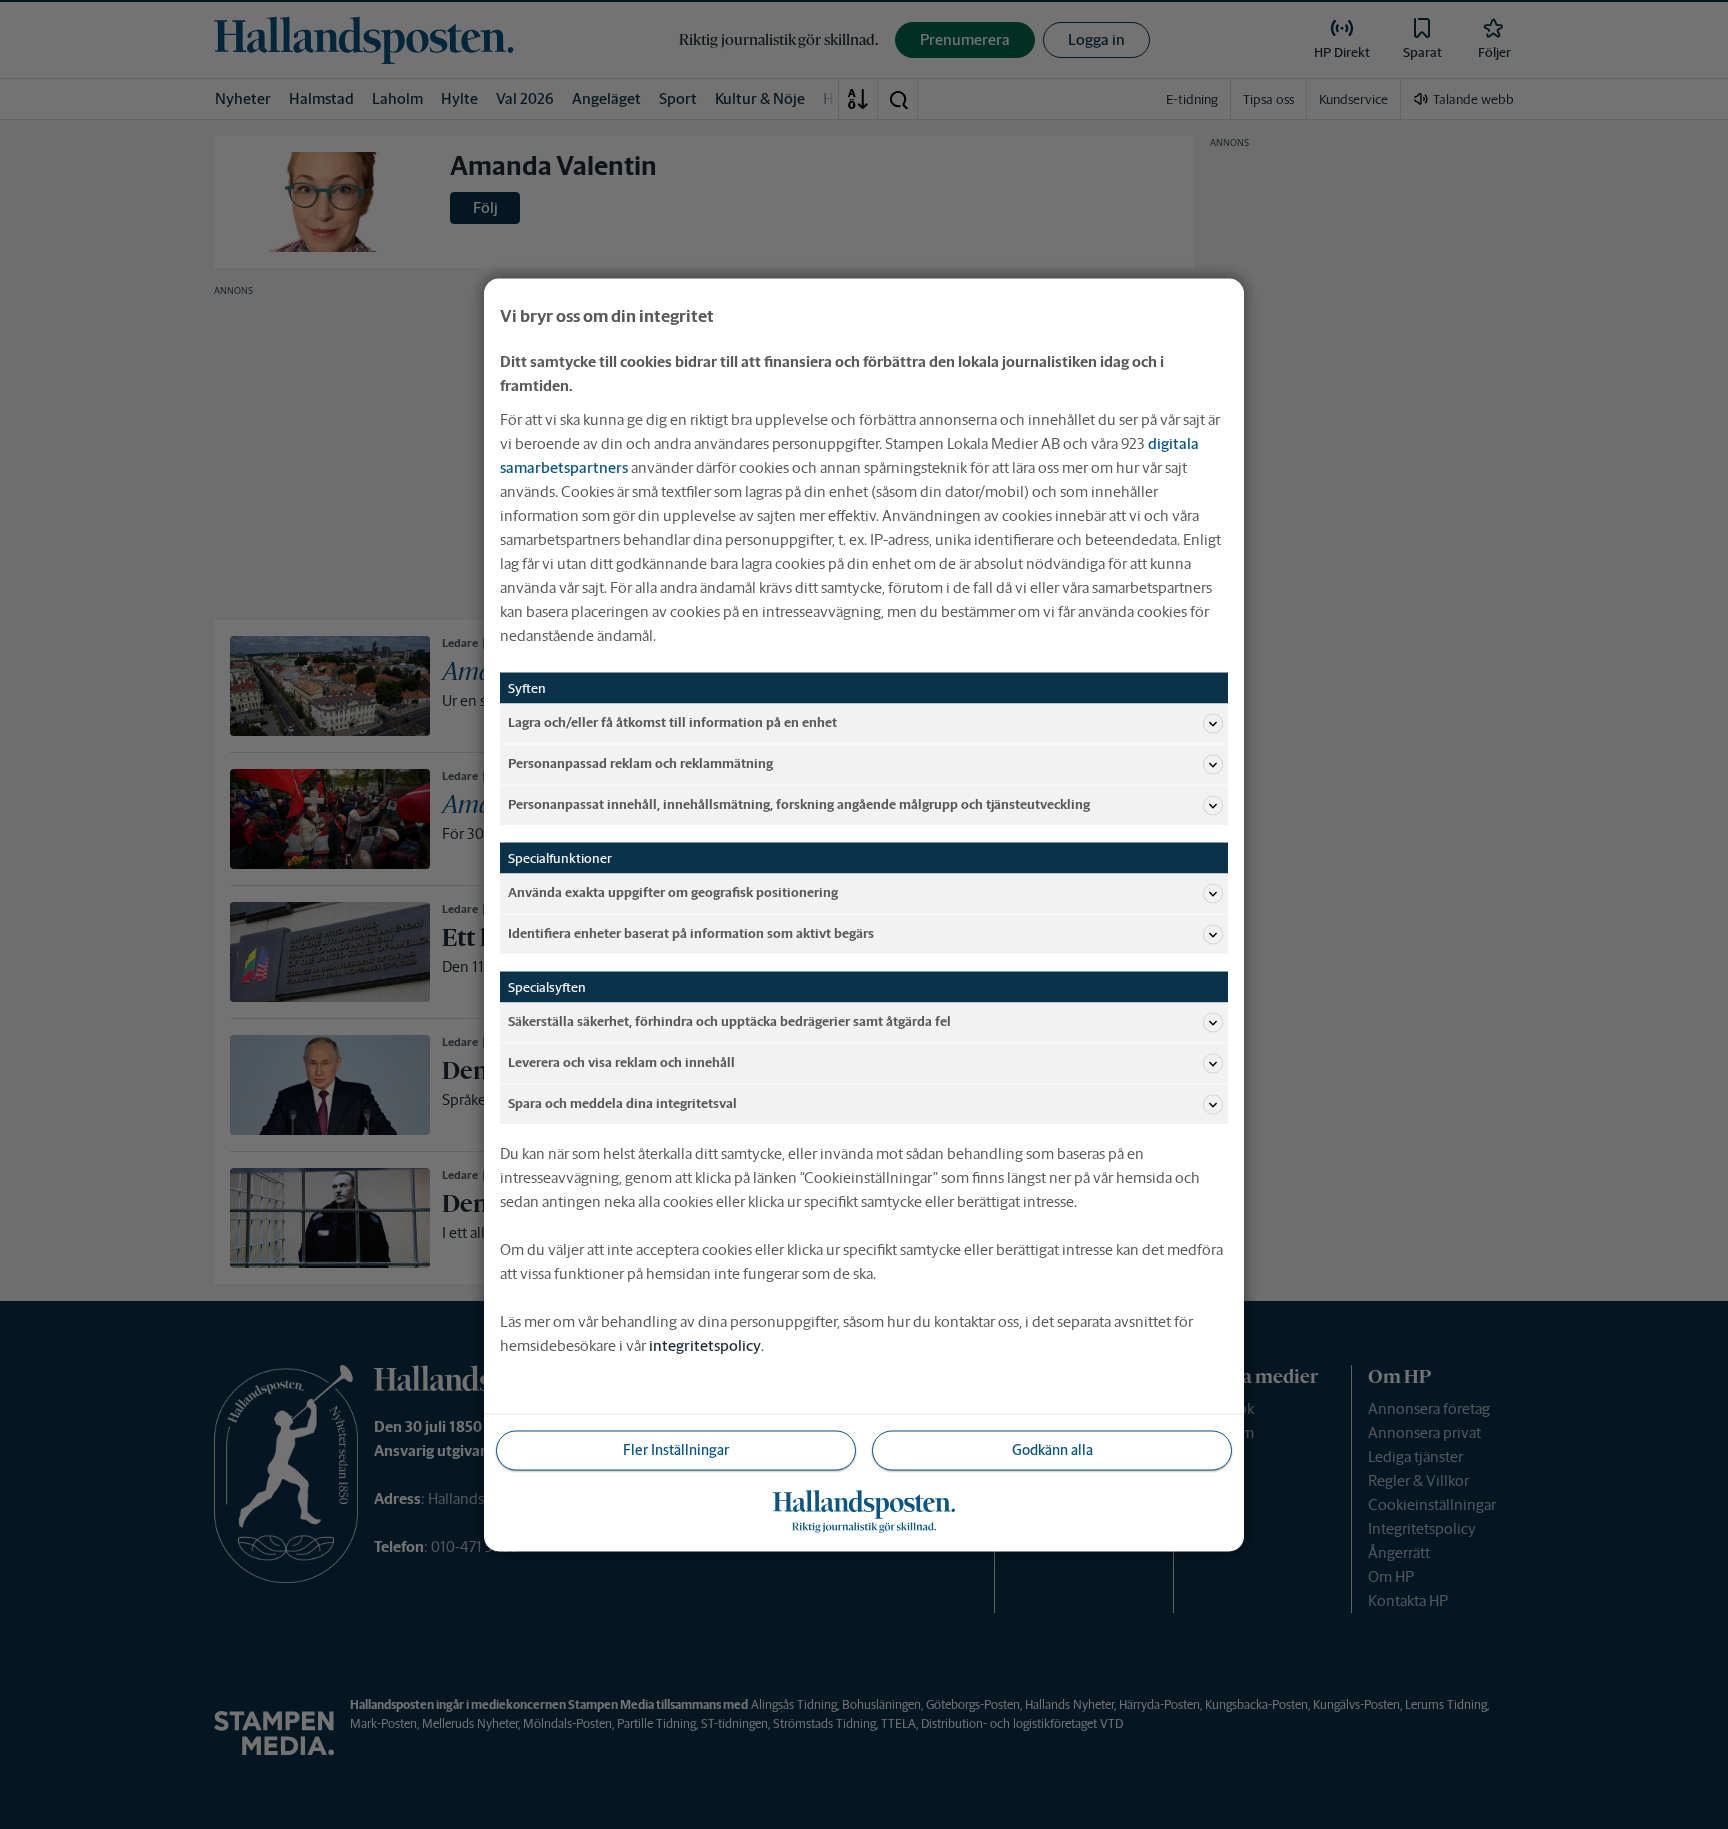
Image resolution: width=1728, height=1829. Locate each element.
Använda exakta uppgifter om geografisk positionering (673, 892)
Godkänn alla (1052, 1449)
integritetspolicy (705, 1344)
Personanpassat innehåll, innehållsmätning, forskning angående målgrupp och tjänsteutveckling (799, 804)
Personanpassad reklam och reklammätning (640, 763)
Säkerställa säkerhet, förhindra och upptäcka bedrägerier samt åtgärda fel (729, 1021)
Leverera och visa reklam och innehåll (621, 1062)
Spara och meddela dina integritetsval (622, 1103)
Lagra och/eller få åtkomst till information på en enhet (672, 722)
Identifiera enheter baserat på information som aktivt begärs (691, 933)
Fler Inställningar (676, 1449)
